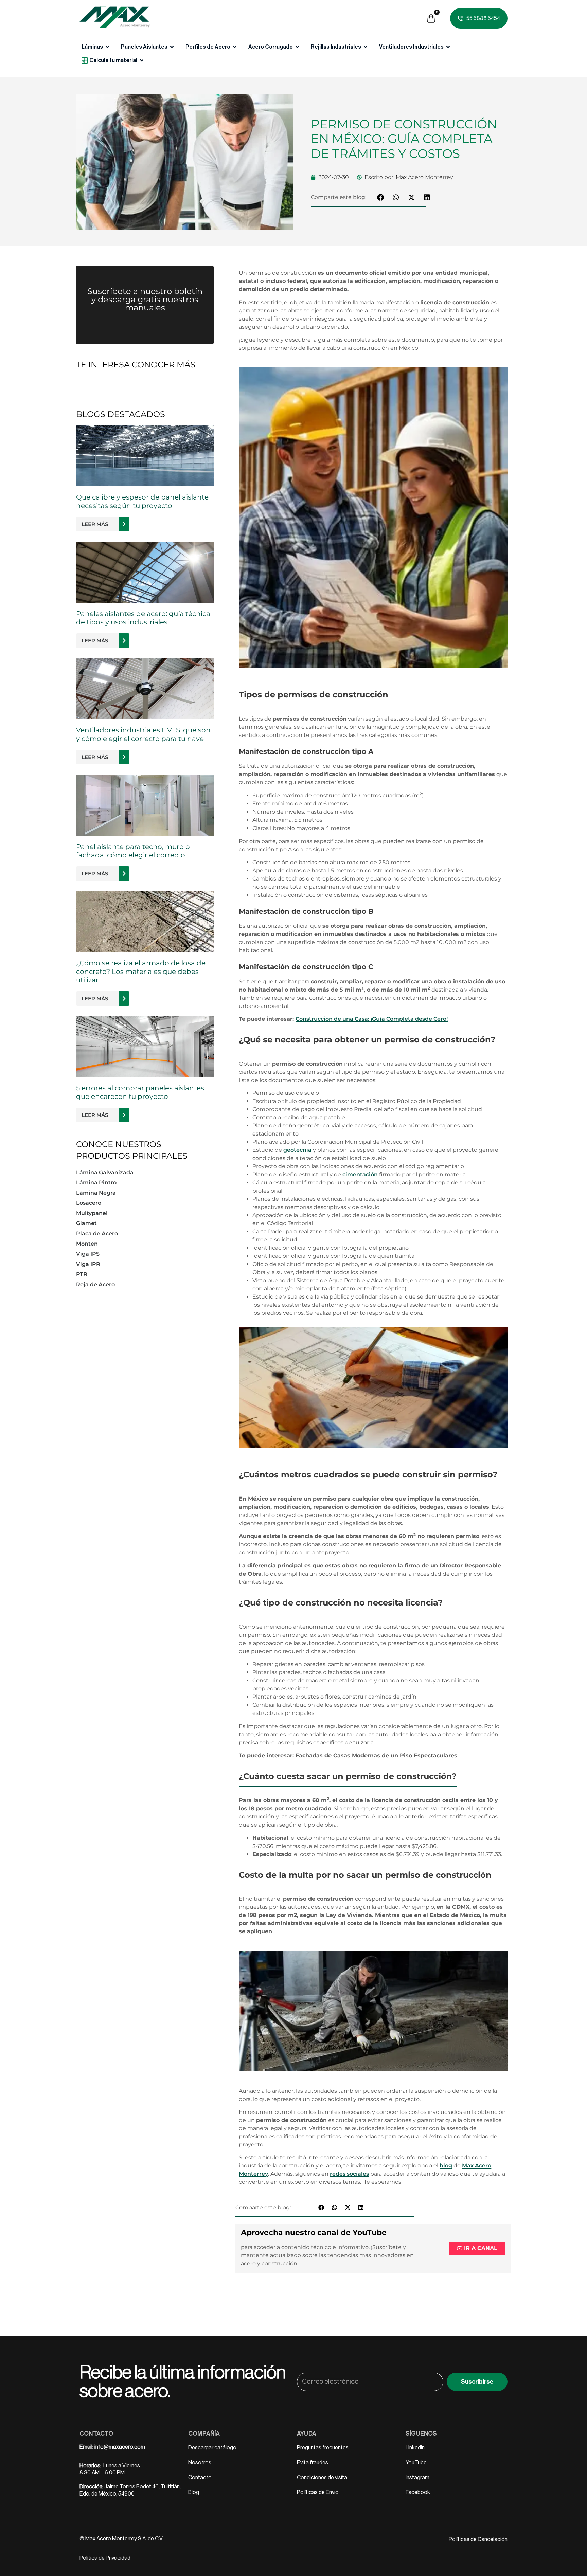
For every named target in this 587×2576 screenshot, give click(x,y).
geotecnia (297, 1150)
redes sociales (349, 2174)
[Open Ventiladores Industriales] (448, 47)
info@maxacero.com (120, 2447)
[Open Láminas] (107, 47)
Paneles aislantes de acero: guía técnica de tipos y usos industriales (143, 618)
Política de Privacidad (105, 2558)
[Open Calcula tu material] (142, 60)
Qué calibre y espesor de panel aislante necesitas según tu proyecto (142, 501)
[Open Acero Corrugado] (297, 47)
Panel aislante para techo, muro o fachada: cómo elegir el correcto (133, 851)
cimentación (360, 1174)
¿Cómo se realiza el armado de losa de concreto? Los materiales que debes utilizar (141, 972)
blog (446, 2166)
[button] (381, 197)
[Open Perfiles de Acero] (235, 47)
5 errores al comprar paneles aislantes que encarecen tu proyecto (140, 1092)
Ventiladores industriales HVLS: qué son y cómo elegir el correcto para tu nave (143, 734)
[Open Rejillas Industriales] (366, 47)
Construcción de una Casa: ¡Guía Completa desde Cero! (372, 1019)
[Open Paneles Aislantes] (172, 47)
